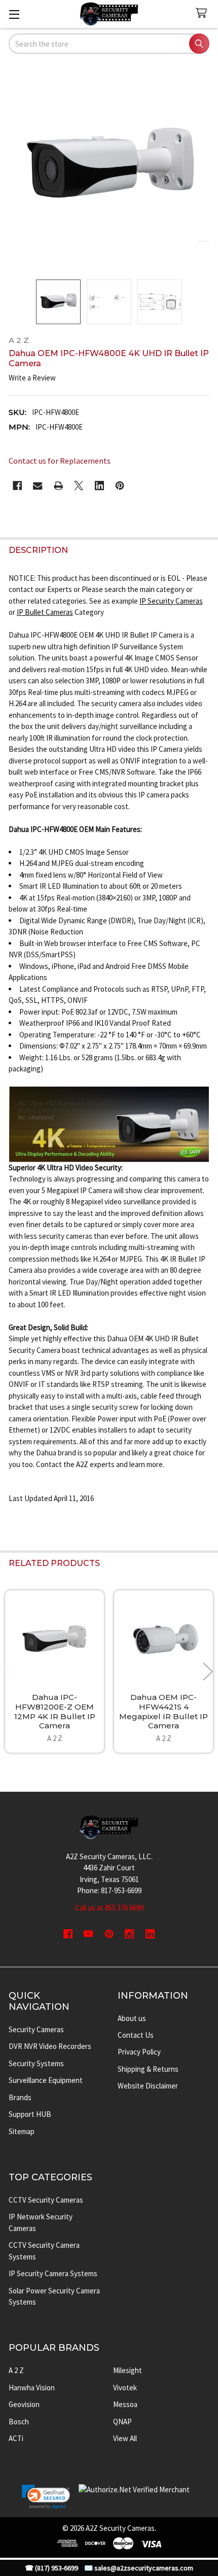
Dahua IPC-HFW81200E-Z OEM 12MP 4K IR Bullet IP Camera (55, 1711)
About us (132, 2018)
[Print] (59, 486)
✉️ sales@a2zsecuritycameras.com (139, 2568)
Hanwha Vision (32, 2388)
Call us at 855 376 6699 (109, 1908)
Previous (10, 1671)
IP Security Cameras (171, 601)
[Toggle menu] (14, 14)
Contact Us (136, 2035)
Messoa (125, 2404)
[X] (79, 486)
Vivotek (125, 2388)
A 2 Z (16, 2370)
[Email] (38, 486)
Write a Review (32, 378)
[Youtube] (88, 1934)
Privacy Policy (139, 2052)
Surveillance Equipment (46, 2080)
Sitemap (22, 2131)
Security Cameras (36, 2029)
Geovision (24, 2404)
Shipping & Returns (148, 2069)
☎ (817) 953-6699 (51, 2568)
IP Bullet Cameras (45, 612)
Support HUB (30, 2114)
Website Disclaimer (148, 2086)
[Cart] (203, 13)
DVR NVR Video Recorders (50, 2046)
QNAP (122, 2422)
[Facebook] (17, 486)
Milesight (128, 2370)
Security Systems (36, 2063)
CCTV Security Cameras (46, 2200)
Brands (20, 2097)
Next (208, 1671)
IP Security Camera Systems (53, 2273)
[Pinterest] (120, 486)
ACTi (16, 2438)
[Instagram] (130, 1934)
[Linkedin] (100, 486)
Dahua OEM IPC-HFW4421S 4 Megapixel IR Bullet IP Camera (163, 1711)
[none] (109, 168)
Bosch (19, 2422)
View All (125, 2438)
